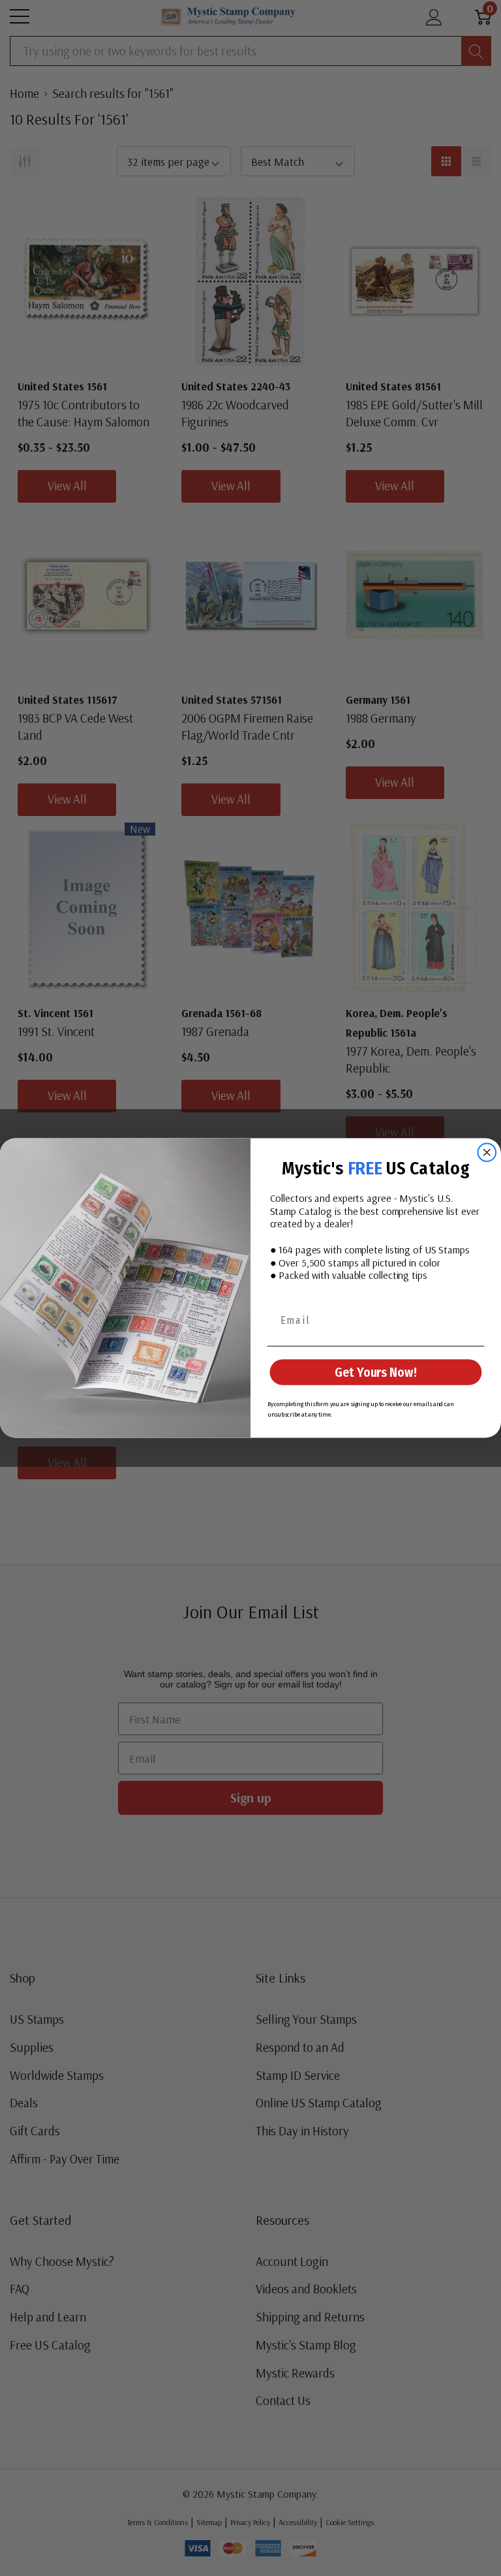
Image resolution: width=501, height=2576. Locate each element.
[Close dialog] (487, 1153)
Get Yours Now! (375, 1372)
